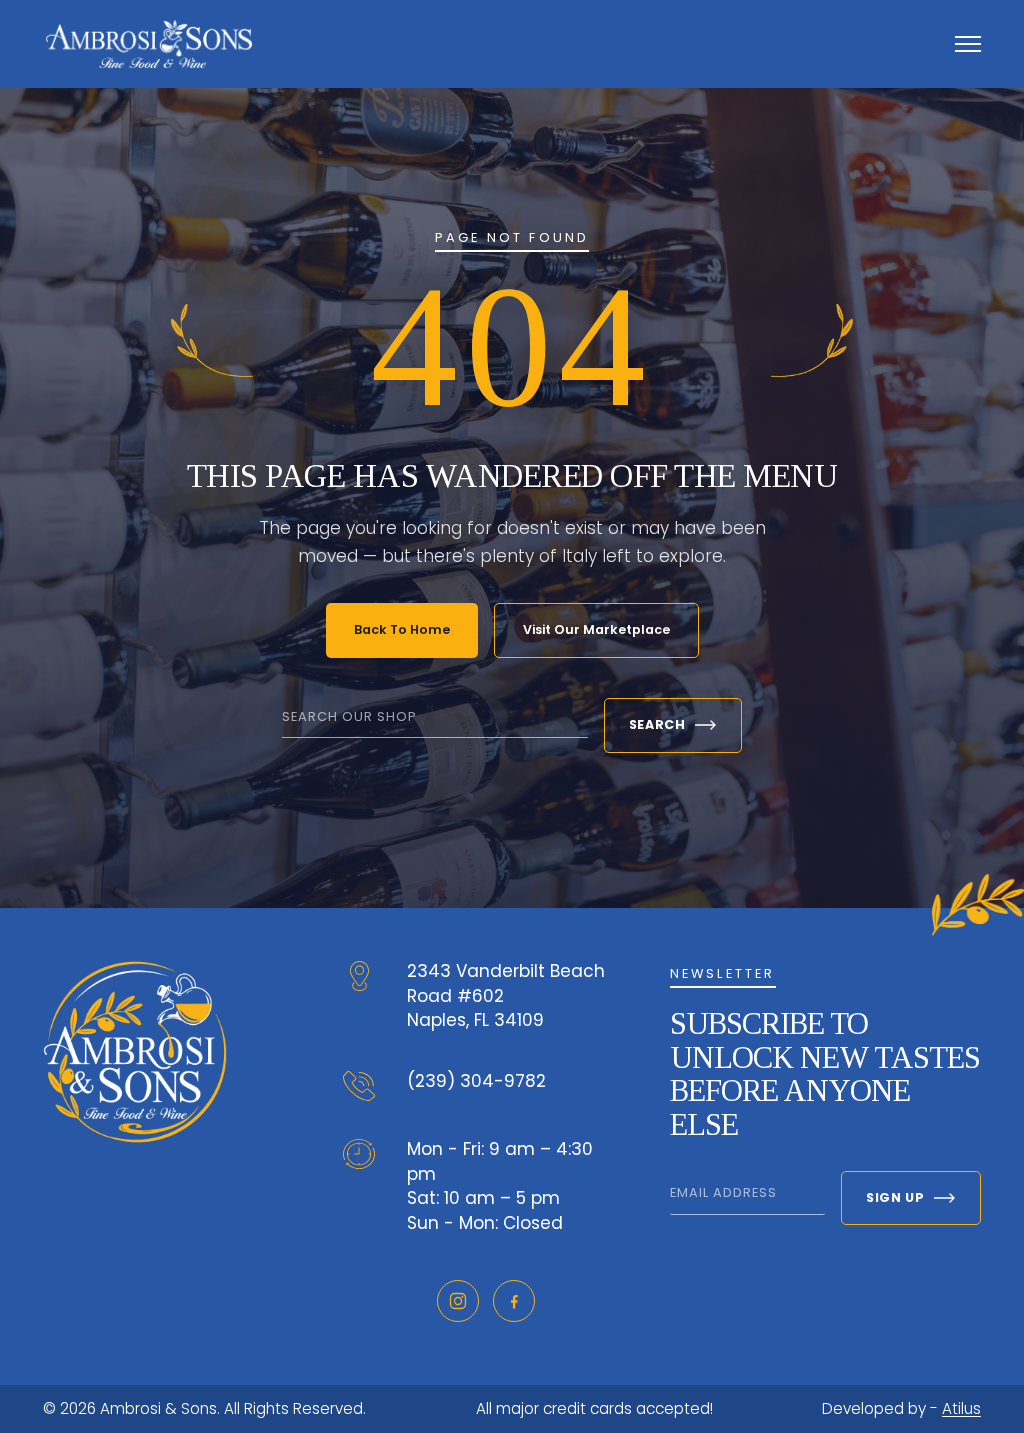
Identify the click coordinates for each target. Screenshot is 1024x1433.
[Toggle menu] (968, 44)
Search (657, 724)
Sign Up (895, 1197)
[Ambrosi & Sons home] (149, 43)
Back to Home (402, 629)
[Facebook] (514, 1301)
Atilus (961, 1408)
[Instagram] (458, 1301)
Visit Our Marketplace (596, 629)
